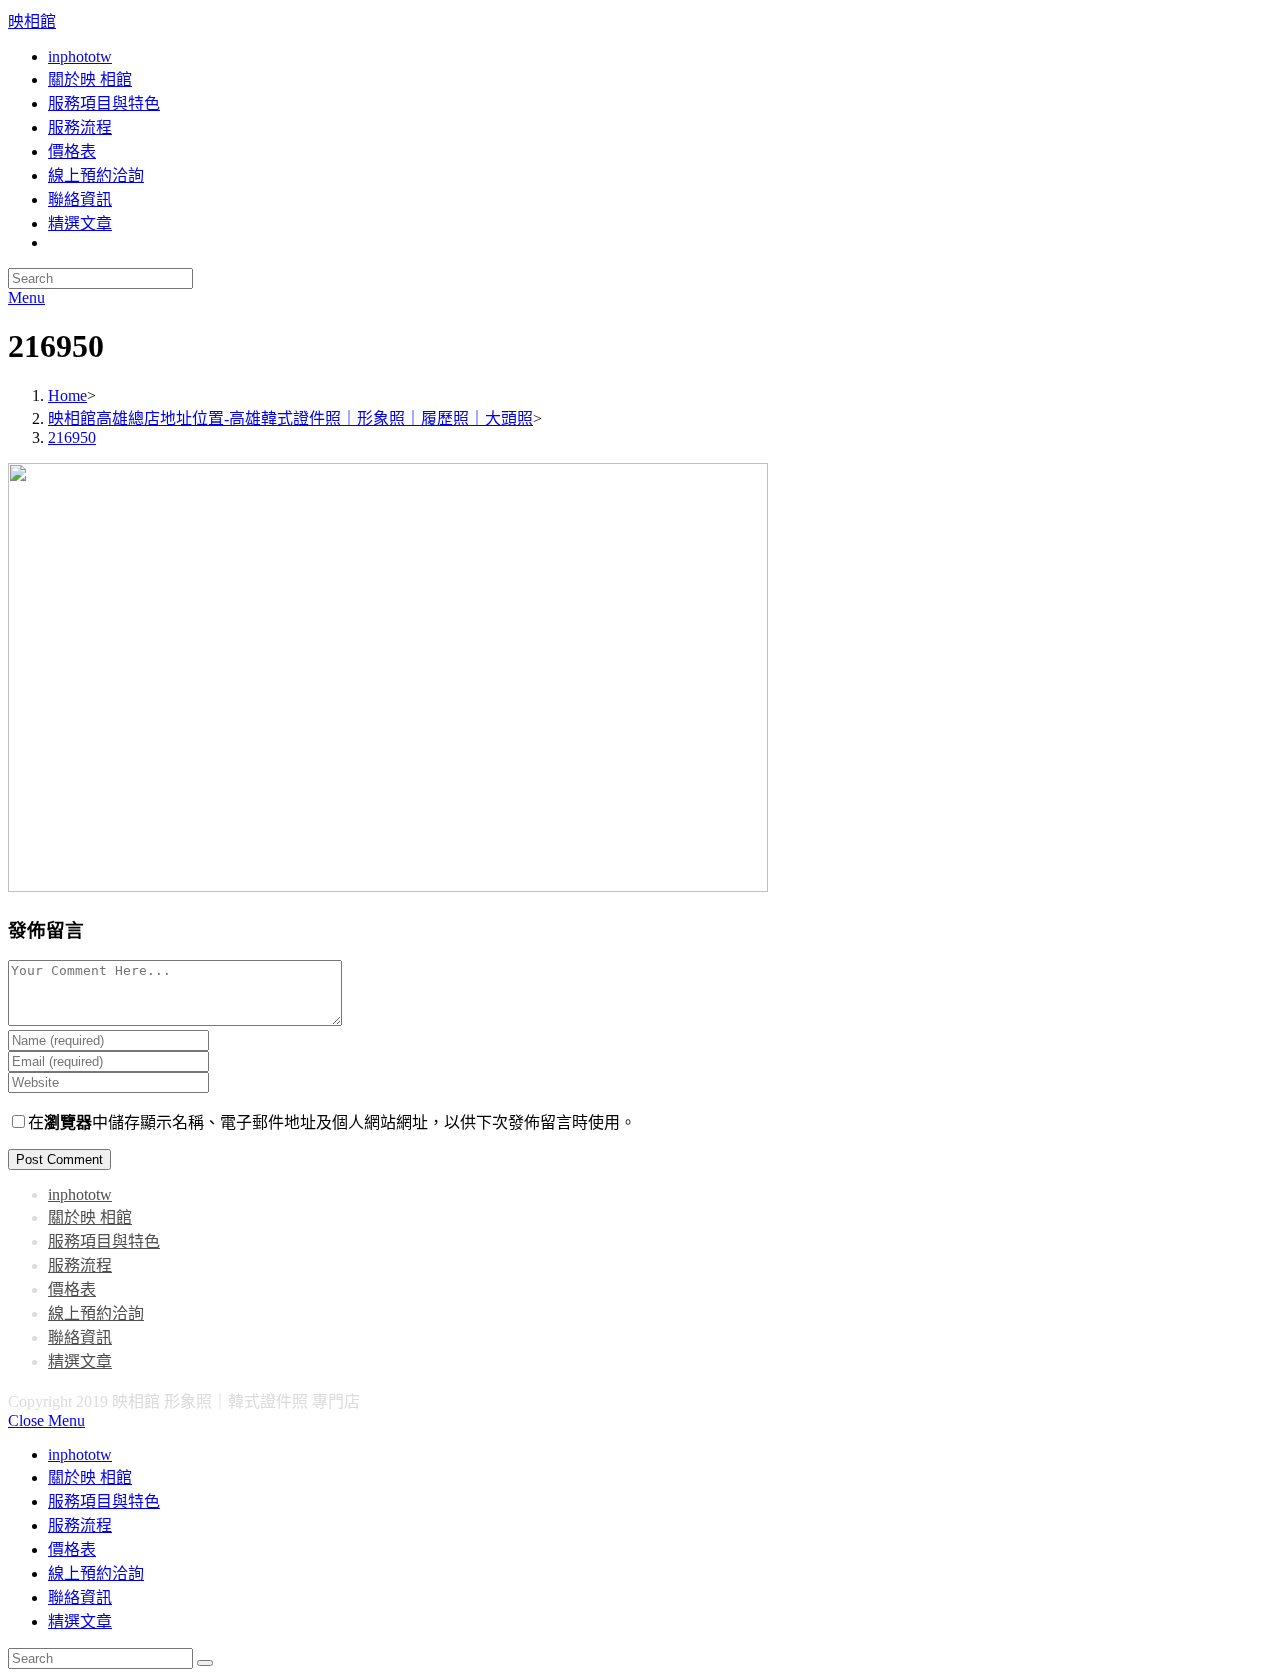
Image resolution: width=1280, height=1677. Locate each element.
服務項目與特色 (104, 1241)
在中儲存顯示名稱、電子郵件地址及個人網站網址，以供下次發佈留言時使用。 (332, 1122)
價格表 (72, 1289)
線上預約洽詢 (96, 1313)
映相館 (32, 21)
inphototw (80, 1194)
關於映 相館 (90, 1217)
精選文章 (80, 1361)
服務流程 (80, 1265)
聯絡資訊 (80, 1337)
